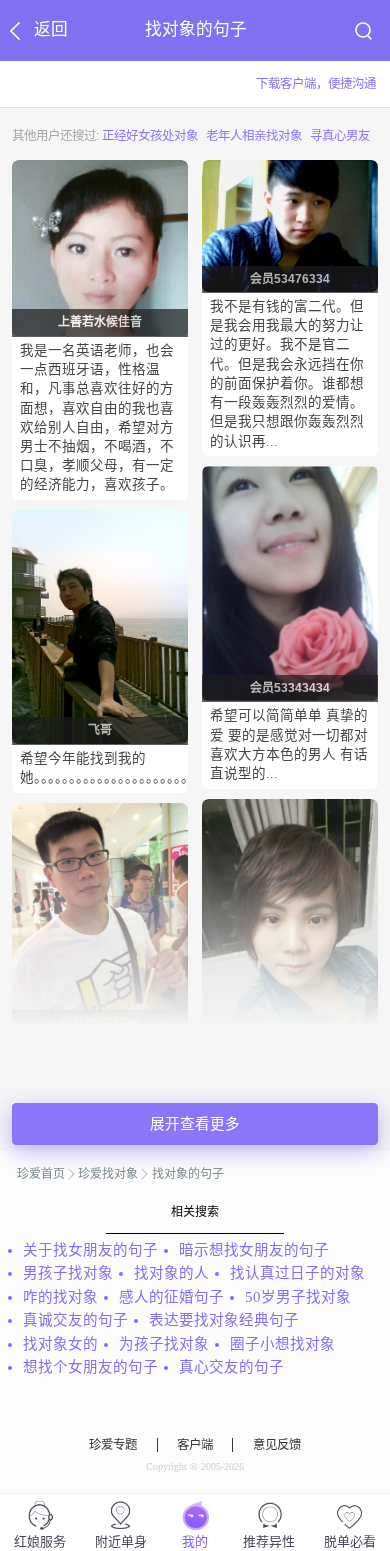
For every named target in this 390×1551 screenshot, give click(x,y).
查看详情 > (128, 506)
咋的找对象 (60, 1297)
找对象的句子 (188, 1174)
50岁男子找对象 (298, 1297)
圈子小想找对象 (282, 1344)
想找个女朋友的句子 (90, 1367)
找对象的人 (171, 1273)
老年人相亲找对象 (254, 136)
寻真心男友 (340, 136)
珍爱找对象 (108, 1174)
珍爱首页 (41, 1174)
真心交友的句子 (231, 1367)
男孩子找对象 (68, 1273)
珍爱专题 (113, 1445)
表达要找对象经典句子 (224, 1320)
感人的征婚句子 (171, 1297)
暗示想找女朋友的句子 (254, 1250)
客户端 (195, 1445)
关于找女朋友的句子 (90, 1250)
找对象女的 (60, 1344)
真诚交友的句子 (75, 1320)
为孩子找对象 (164, 1344)
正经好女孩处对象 (150, 136)
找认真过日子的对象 (297, 1273)
